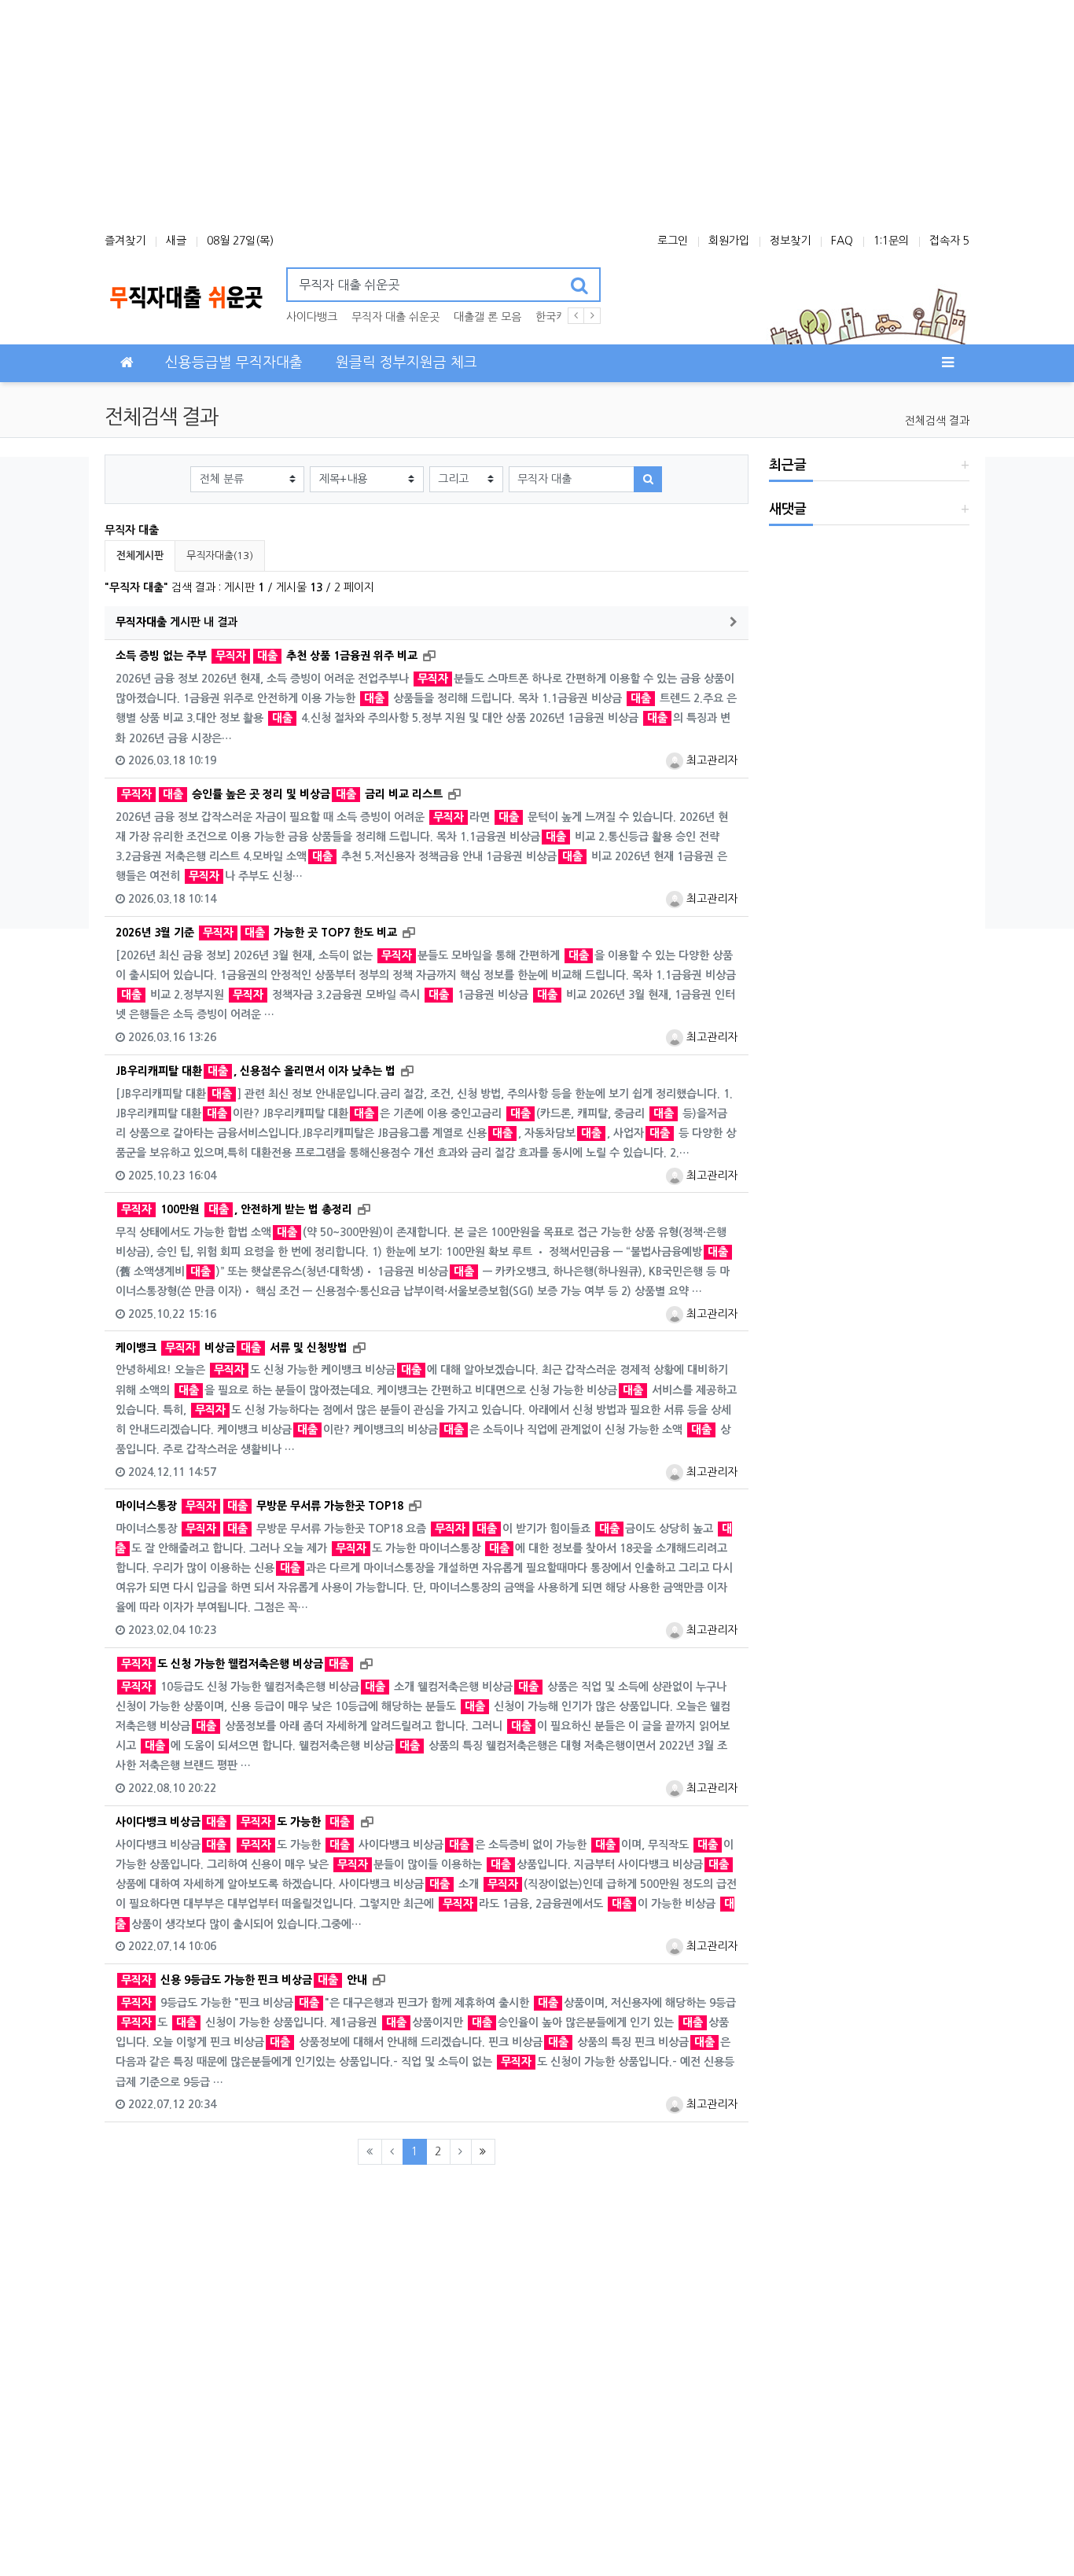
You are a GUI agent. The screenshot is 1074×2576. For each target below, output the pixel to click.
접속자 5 (949, 241)
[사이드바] (947, 363)
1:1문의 (891, 241)
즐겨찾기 (125, 241)
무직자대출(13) (220, 556)
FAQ (842, 241)
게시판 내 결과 (177, 622)
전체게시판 (140, 556)
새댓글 (788, 509)
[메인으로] (127, 363)
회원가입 (729, 241)
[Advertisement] (537, 110)
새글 (176, 241)
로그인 (673, 241)
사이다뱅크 (312, 317)
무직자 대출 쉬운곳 (395, 317)
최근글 (788, 465)
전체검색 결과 (937, 421)
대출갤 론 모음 (487, 317)
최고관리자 (710, 760)
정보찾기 (790, 241)
